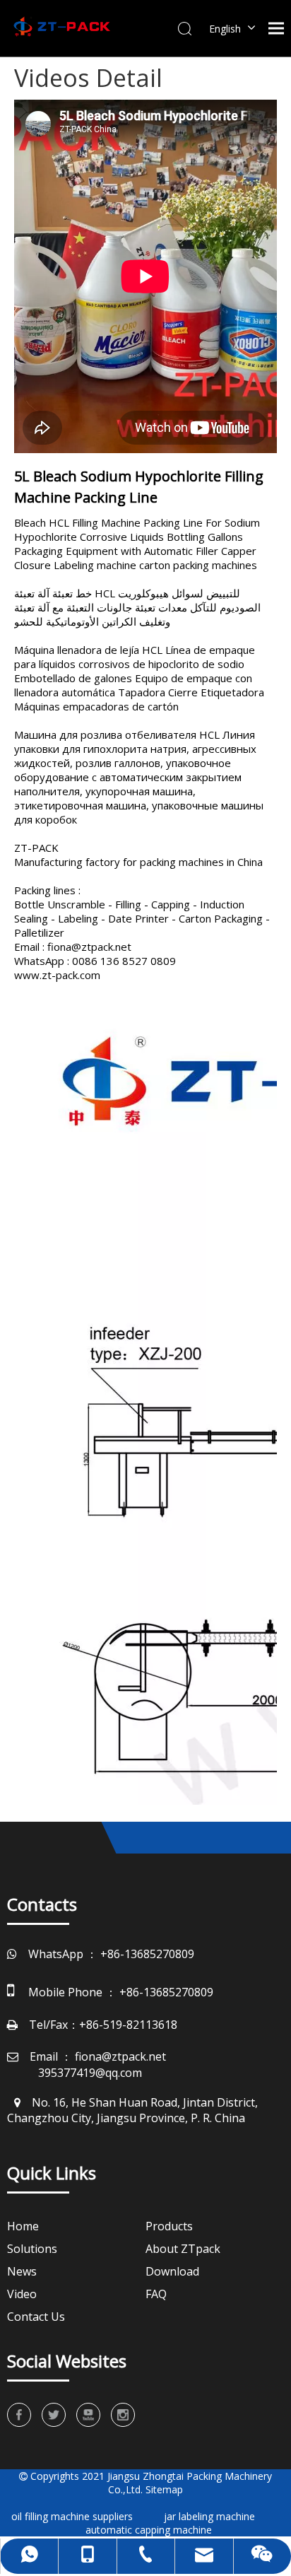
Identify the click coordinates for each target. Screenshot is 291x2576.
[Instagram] (123, 2415)
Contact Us (36, 2317)
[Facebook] (19, 2415)
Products (169, 2226)
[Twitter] (54, 2415)
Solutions (32, 2249)
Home (23, 2226)
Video (22, 2294)
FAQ (156, 2294)
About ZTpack (183, 2249)
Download (172, 2271)
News (22, 2271)
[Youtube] (88, 2415)
